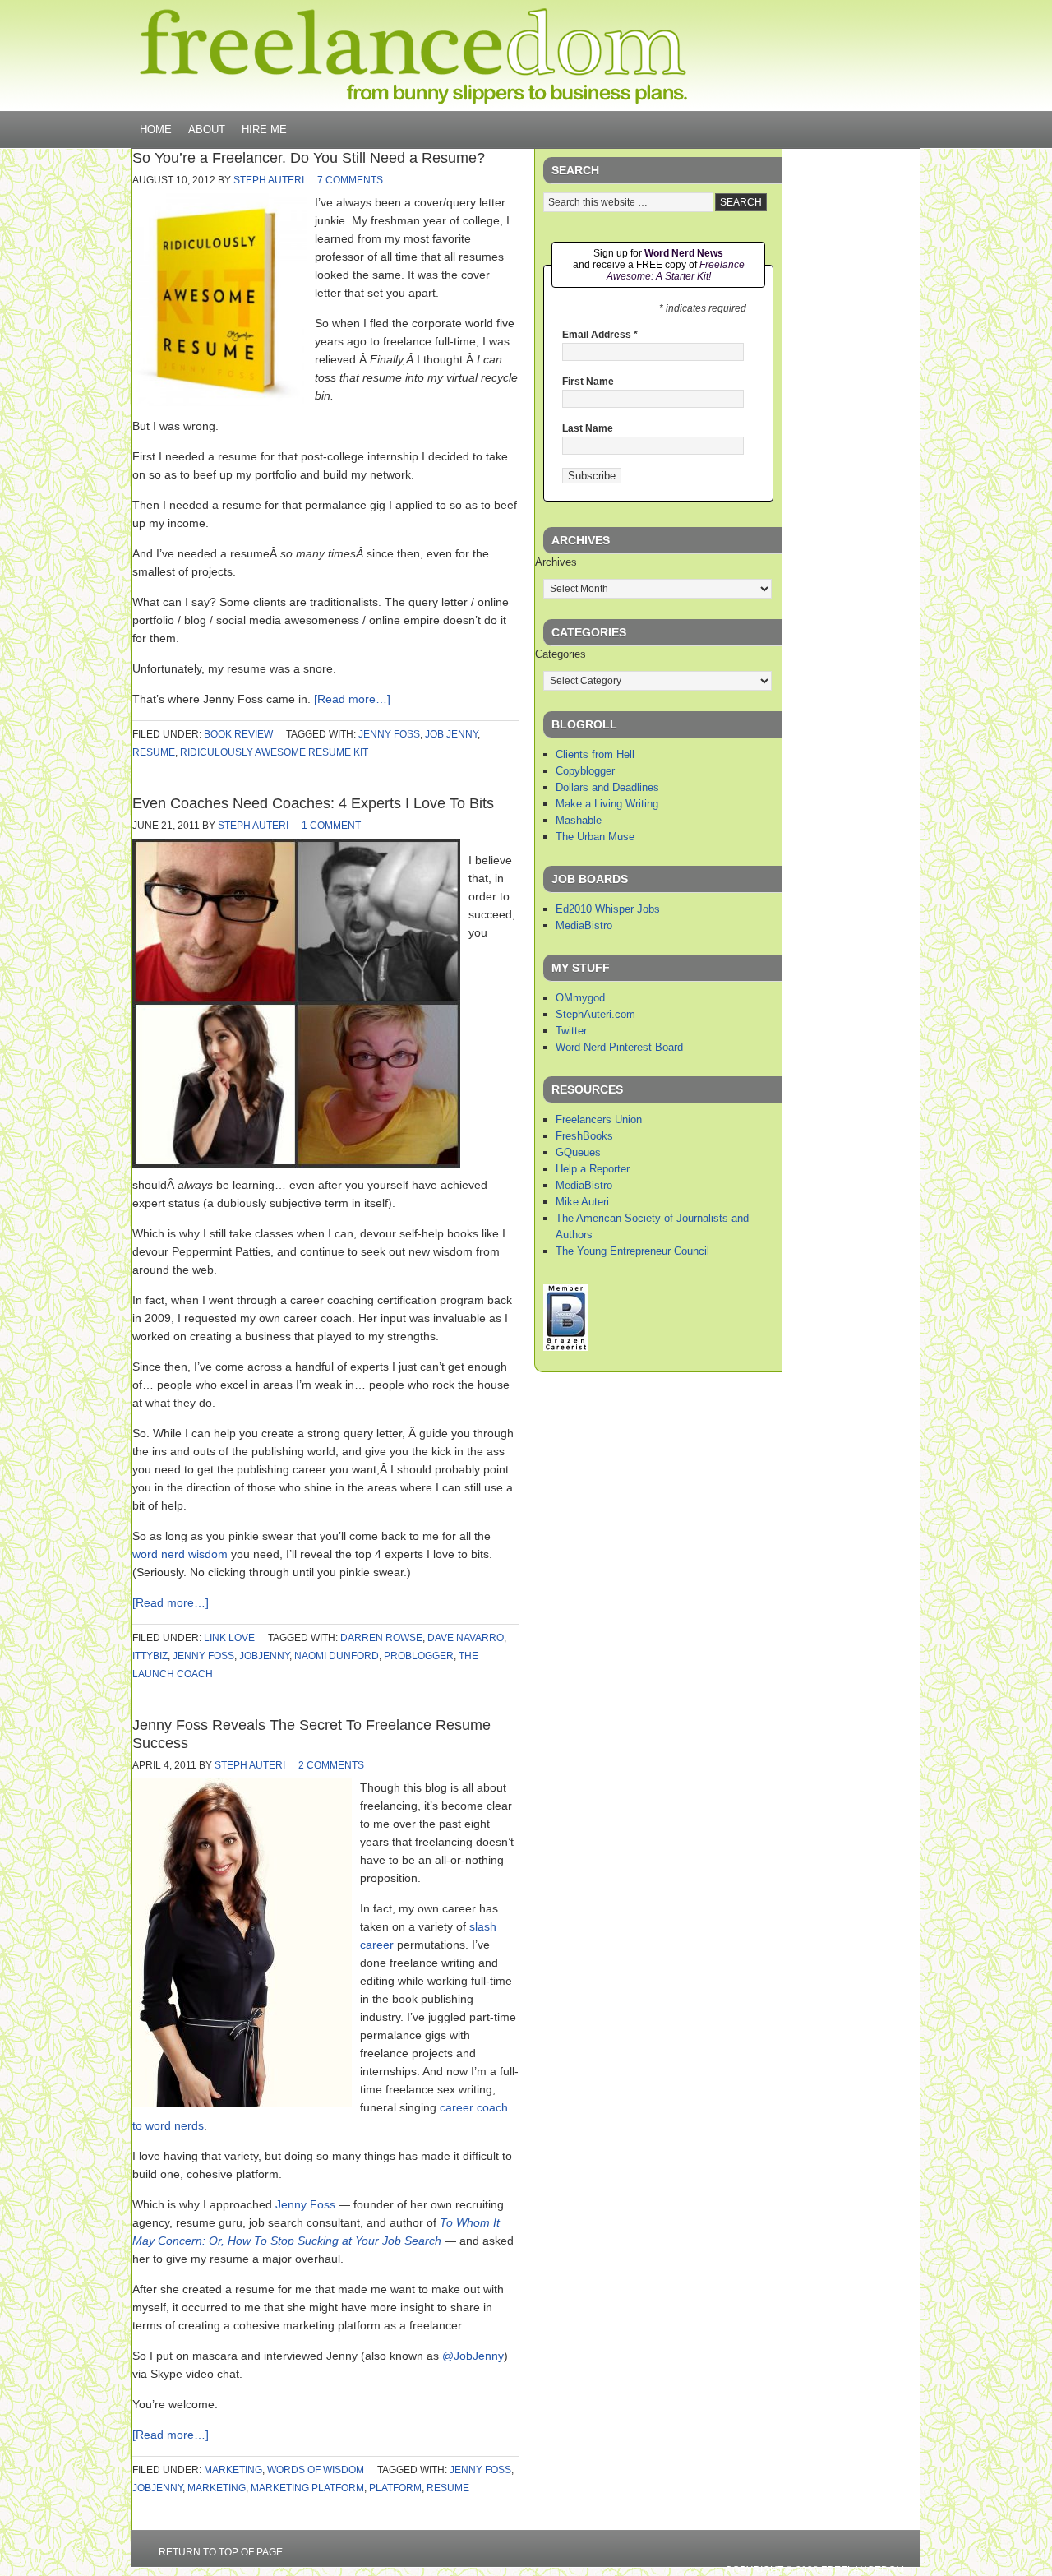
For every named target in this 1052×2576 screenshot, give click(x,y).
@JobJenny (473, 2356)
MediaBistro (584, 925)
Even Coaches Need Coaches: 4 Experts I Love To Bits (313, 803)
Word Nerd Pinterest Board (619, 1047)
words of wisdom (316, 2470)
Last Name (588, 428)
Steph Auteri (269, 180)
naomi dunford (337, 1656)
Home (156, 129)
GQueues (578, 1152)
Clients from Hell (595, 754)
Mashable (579, 820)
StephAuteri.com (595, 1014)
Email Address (600, 335)
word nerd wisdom (180, 1554)
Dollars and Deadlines (607, 787)
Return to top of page (221, 2552)
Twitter (571, 1031)
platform (395, 2488)
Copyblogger (585, 771)
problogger (419, 1656)
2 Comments (331, 1765)
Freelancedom (413, 56)
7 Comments (350, 180)
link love (229, 1638)
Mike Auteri (582, 1202)
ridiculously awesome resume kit (274, 752)
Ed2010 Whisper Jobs (608, 909)
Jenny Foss (305, 2204)
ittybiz (150, 1656)
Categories (561, 654)
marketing (233, 2470)
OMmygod (580, 998)
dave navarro (466, 1638)
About (207, 129)
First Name (588, 382)
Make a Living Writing (607, 804)
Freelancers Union (599, 1119)
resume (154, 752)
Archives (556, 562)
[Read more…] (352, 699)
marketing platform (307, 2488)
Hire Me (264, 129)
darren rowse (381, 1638)
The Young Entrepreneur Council (632, 1251)
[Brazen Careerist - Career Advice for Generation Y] (566, 1347)
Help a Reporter (593, 1169)
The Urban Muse (595, 837)
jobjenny (264, 1656)
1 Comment (331, 826)
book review (238, 734)
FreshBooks (584, 1136)
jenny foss (389, 734)
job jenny (451, 734)
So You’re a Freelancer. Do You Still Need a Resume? (309, 158)
